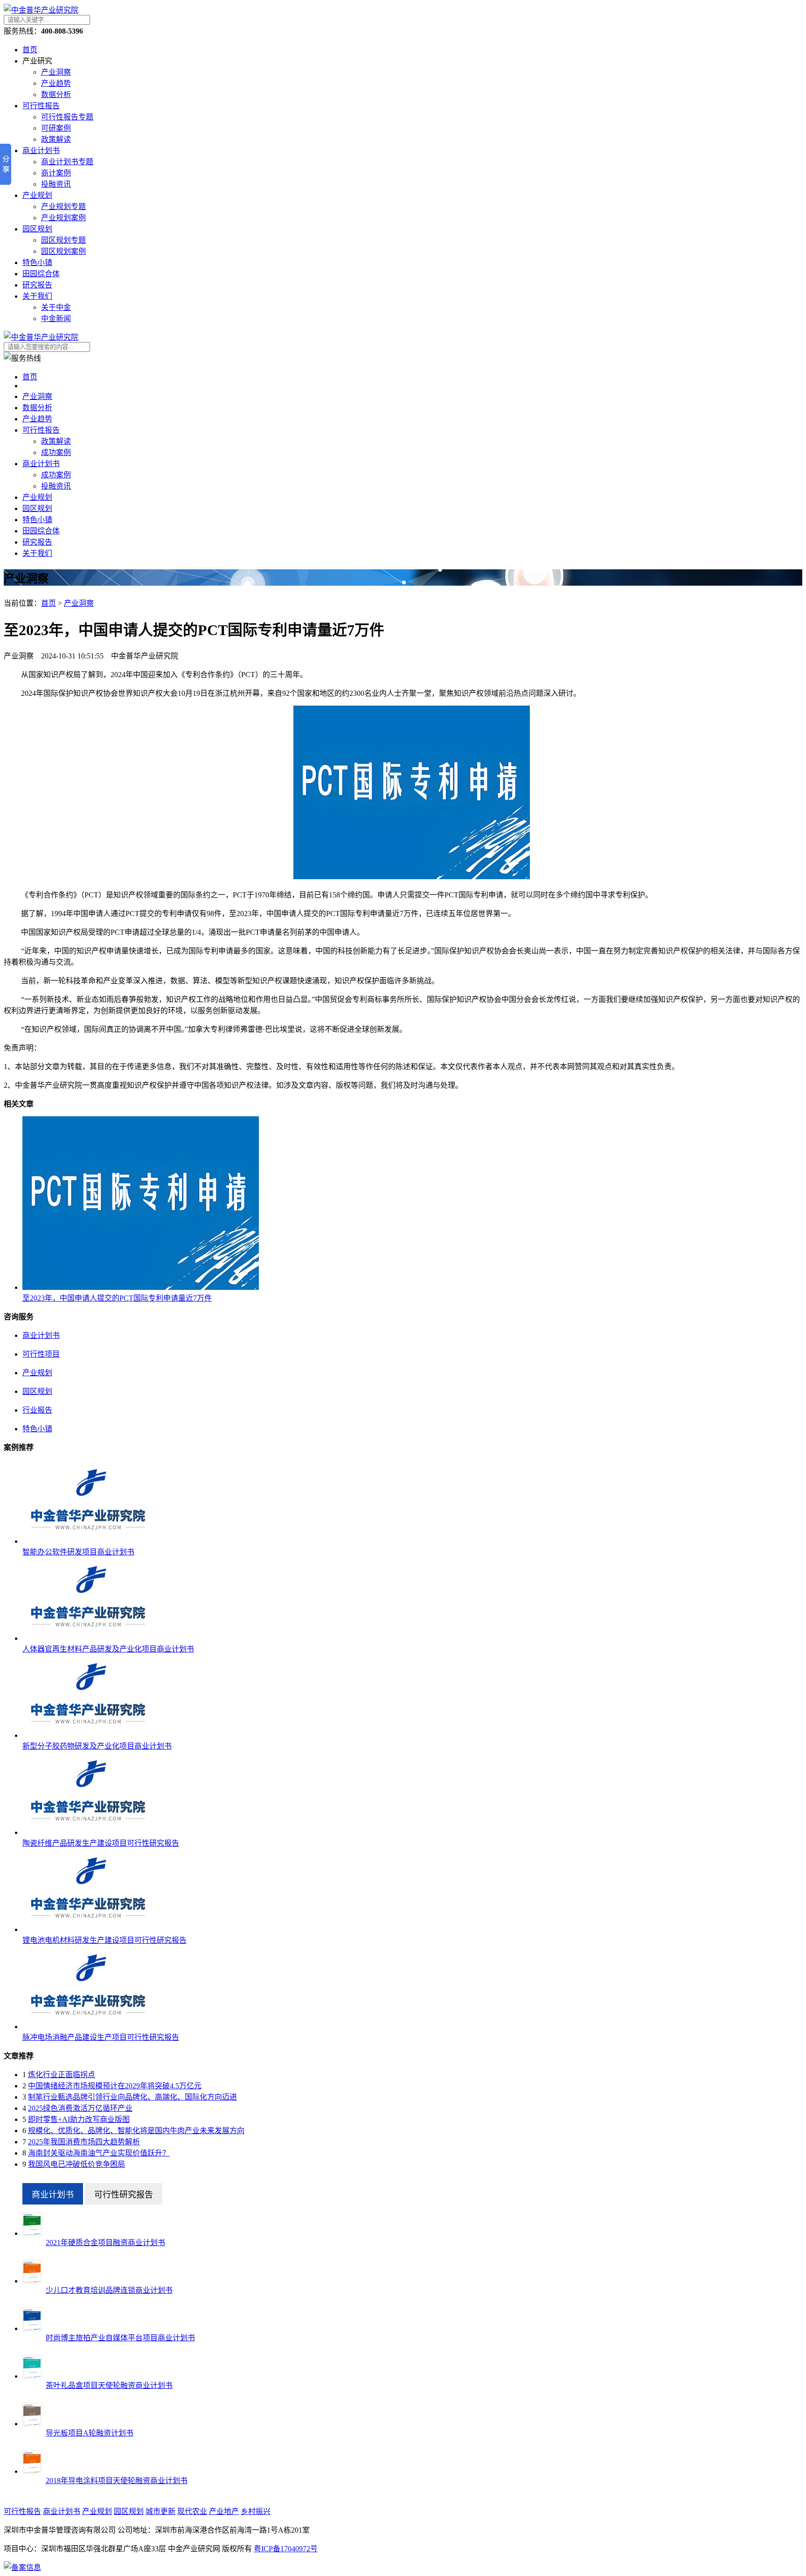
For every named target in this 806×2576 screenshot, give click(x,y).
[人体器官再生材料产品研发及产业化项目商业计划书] (88, 1638)
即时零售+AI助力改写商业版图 (79, 2119)
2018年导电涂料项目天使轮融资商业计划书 (117, 2481)
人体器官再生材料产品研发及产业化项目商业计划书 (108, 1649)
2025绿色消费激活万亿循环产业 (80, 2108)
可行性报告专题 (67, 117)
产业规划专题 (63, 206)
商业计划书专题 (67, 162)
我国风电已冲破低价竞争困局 (76, 2164)
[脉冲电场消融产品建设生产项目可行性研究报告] (88, 2026)
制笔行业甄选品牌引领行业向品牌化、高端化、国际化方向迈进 (132, 2097)
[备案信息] (22, 2567)
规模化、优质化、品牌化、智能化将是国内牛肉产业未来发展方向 (136, 2131)
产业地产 (224, 2511)
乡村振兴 (256, 2511)
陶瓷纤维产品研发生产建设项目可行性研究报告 (101, 1843)
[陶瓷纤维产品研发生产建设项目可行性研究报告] (88, 1832)
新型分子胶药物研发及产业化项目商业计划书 (97, 1746)
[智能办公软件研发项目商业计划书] (88, 1541)
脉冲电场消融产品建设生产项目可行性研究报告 (101, 2037)
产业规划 (37, 195)
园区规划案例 (63, 251)
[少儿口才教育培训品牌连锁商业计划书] (32, 2281)
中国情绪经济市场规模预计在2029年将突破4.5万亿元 (115, 2086)
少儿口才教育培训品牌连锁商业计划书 (109, 2290)
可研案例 (56, 128)
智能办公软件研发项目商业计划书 (78, 1552)
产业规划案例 (63, 218)
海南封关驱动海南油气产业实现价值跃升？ (99, 2153)
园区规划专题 (63, 240)
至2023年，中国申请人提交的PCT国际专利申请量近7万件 (117, 1298)
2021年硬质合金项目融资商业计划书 (105, 2243)
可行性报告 (41, 106)
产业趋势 (56, 83)
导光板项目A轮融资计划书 (90, 2433)
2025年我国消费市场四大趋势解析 (84, 2142)
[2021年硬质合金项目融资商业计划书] (32, 2233)
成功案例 (56, 452)
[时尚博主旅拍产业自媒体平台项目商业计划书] (32, 2328)
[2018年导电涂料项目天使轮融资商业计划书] (32, 2471)
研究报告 (37, 285)
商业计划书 (41, 150)
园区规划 (37, 229)
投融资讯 (56, 184)
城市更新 (160, 2511)
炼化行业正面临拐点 (62, 2075)
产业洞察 (56, 72)
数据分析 (56, 94)
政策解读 (56, 139)
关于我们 (37, 296)
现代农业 (192, 2511)
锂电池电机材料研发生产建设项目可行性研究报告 (104, 1940)
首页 (30, 50)
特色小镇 (37, 262)
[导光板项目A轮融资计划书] (32, 2424)
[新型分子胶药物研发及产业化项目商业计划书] (88, 1735)
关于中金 (56, 307)
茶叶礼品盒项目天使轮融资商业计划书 (109, 2385)
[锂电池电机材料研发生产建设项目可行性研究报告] (88, 1929)
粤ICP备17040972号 (286, 2549)
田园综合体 (41, 274)
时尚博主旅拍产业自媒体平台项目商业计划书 (120, 2338)
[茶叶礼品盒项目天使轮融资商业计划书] (32, 2376)
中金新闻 (56, 318)
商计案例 (56, 173)
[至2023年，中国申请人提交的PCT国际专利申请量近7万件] (141, 1287)
